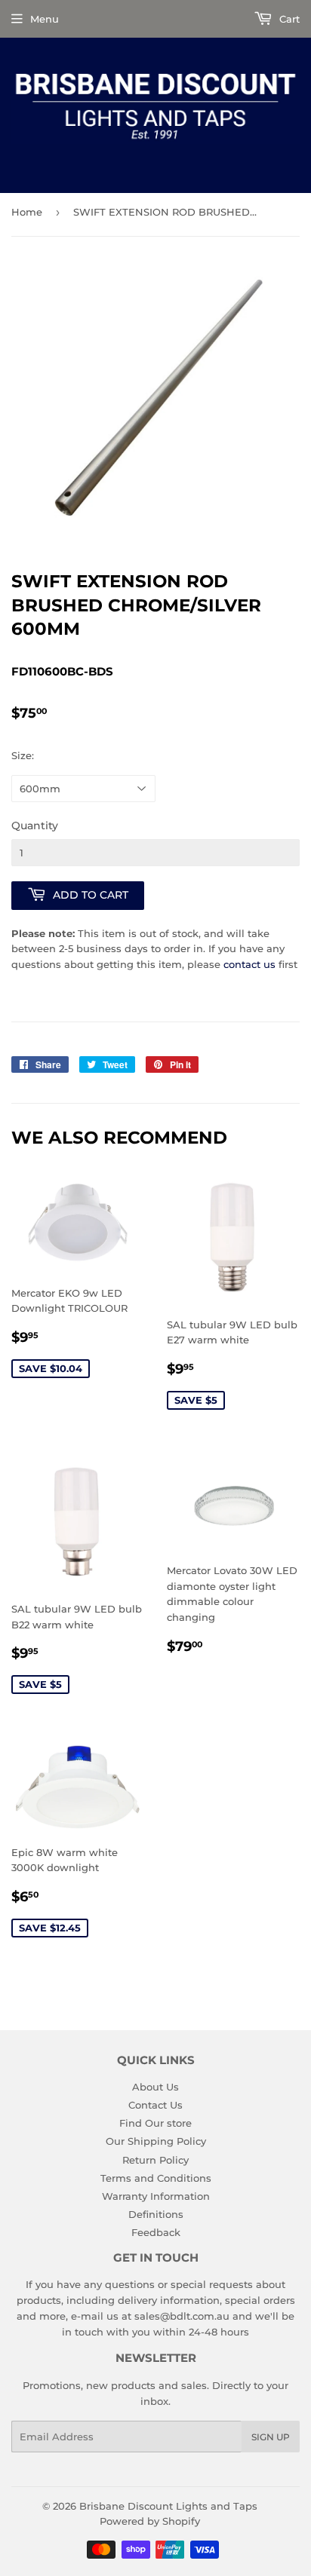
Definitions (156, 2214)
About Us (155, 2087)
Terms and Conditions (156, 2178)
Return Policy (155, 2160)
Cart (288, 19)
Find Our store (155, 2123)
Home (27, 212)
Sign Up (271, 2437)
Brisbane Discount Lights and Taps (168, 2506)
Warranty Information (156, 2196)
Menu (45, 19)
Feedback (156, 2232)
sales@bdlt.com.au (182, 2316)
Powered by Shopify (150, 2521)
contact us (249, 964)
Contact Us (155, 2105)
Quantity (35, 825)
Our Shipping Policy (156, 2141)
